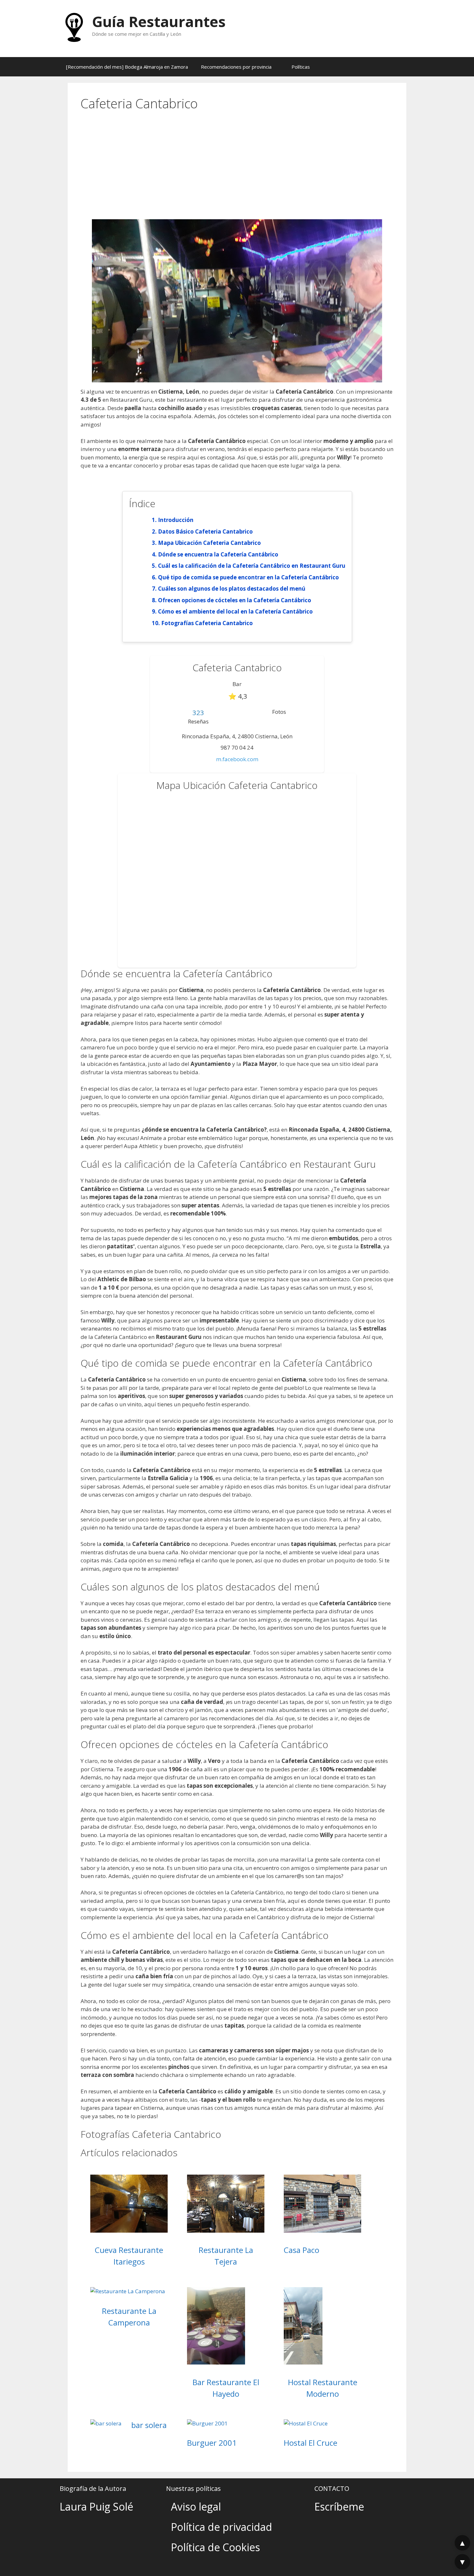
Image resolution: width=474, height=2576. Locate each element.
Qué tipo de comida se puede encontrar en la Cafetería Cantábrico (248, 577)
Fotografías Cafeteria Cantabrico (207, 623)
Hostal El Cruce (311, 2443)
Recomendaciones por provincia (236, 67)
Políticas (301, 67)
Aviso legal (196, 2507)
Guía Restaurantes (159, 21)
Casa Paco (301, 2250)
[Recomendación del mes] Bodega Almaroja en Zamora (127, 67)
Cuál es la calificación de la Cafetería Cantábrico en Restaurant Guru (252, 566)
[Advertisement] (237, 171)
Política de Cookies (215, 2547)
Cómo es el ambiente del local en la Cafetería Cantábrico (235, 611)
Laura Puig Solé (96, 2507)
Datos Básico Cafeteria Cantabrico (205, 531)
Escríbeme (339, 2507)
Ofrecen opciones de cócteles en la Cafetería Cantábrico (235, 600)
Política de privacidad (222, 2527)
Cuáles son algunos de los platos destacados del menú (232, 589)
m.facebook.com (237, 759)
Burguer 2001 (212, 2443)
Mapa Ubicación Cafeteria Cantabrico (209, 543)
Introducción (176, 520)
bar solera (149, 2425)
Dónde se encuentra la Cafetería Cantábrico (218, 554)
